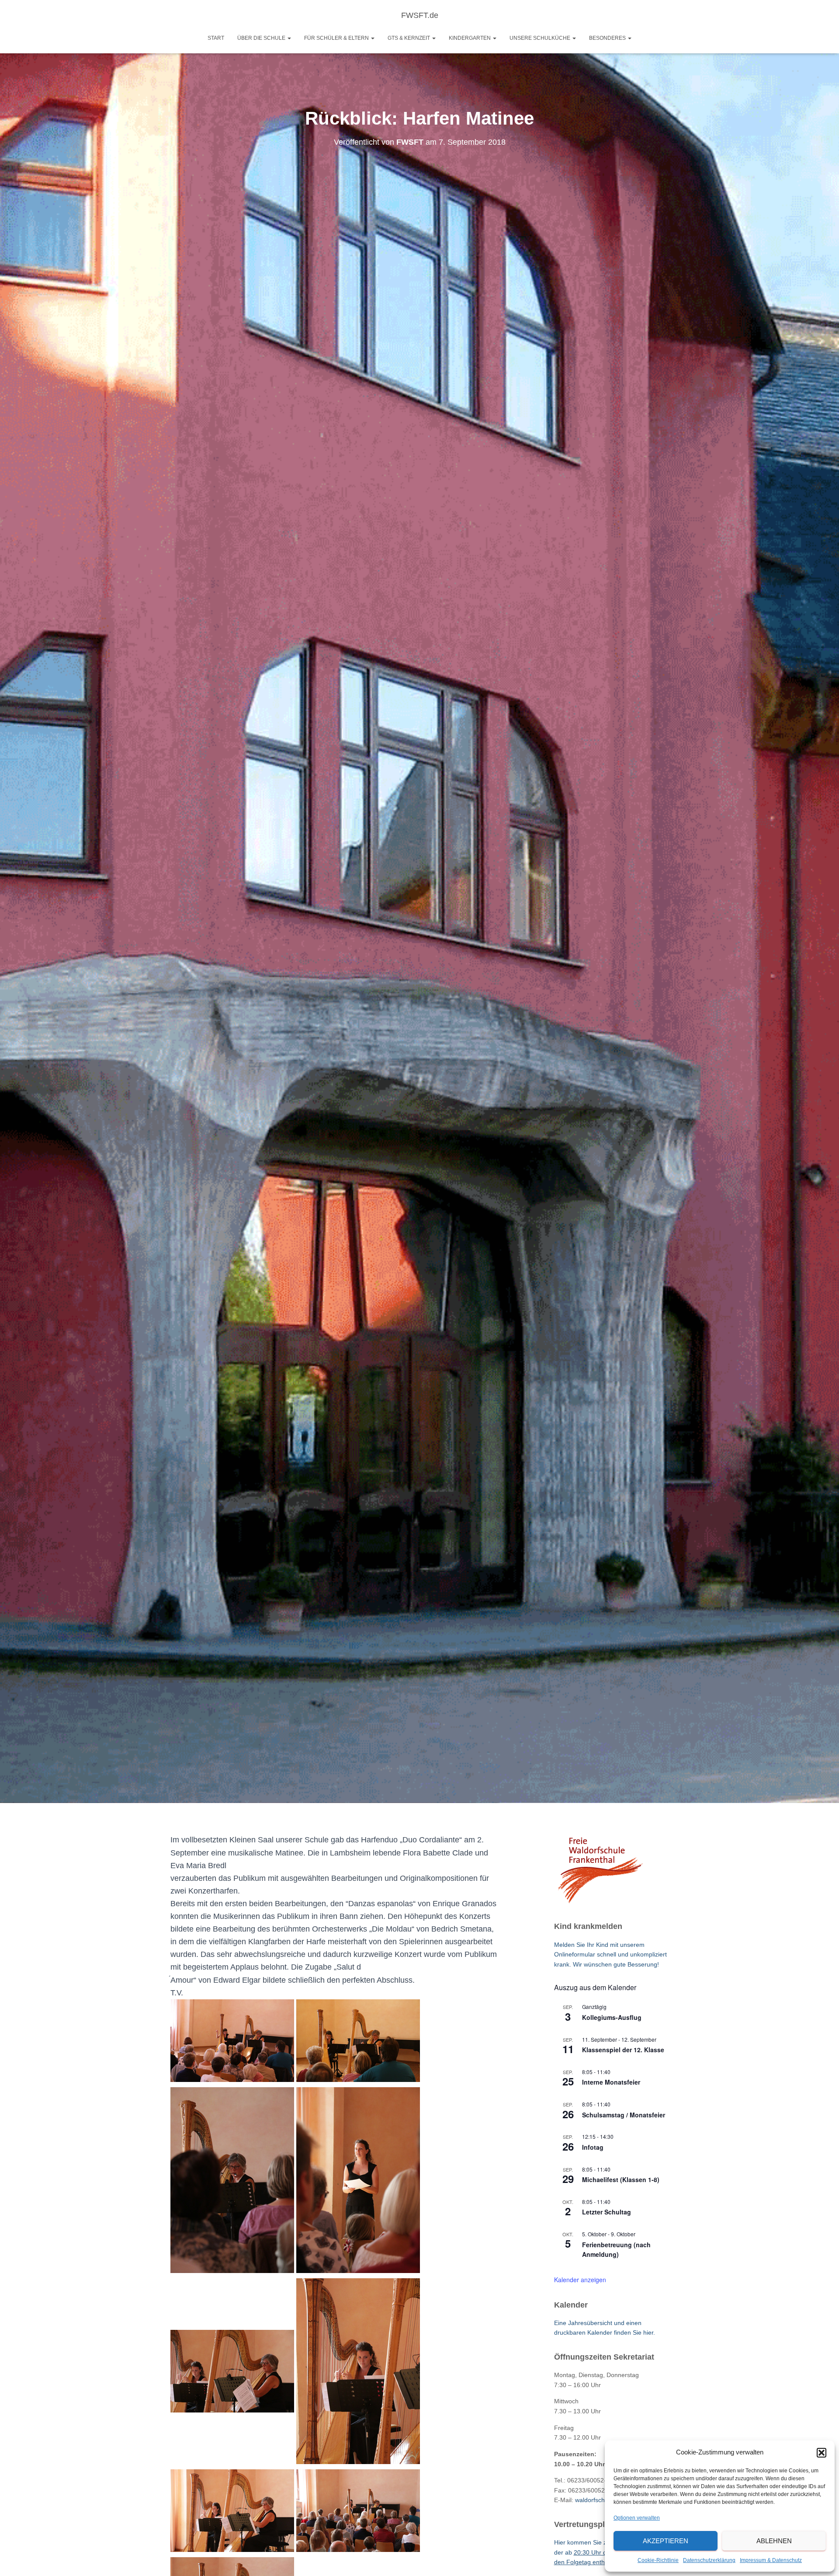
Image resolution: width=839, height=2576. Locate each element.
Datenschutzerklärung (709, 2560)
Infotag (593, 2147)
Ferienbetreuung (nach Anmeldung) (616, 2250)
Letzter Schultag (607, 2212)
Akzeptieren (666, 2541)
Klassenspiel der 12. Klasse (623, 2050)
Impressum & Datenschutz (771, 2560)
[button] (822, 2453)
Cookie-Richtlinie (658, 2560)
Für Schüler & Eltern (337, 38)
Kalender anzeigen (580, 2280)
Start (216, 38)
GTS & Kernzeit (409, 38)
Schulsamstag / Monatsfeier (624, 2115)
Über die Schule (262, 38)
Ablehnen (774, 2541)
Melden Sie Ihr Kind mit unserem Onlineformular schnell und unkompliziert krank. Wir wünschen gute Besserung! (610, 1955)
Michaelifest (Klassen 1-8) (621, 2179)
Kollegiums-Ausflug (612, 2017)
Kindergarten (470, 38)
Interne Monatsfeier (611, 2082)
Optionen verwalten (637, 2518)
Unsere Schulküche (541, 38)
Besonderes (608, 38)
